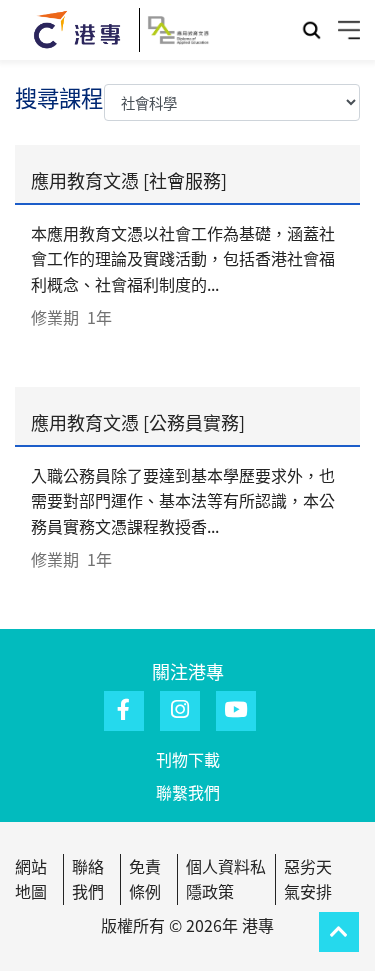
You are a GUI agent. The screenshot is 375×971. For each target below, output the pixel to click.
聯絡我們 (88, 879)
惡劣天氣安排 (308, 879)
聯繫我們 (188, 792)
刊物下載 (188, 759)
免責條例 (145, 879)
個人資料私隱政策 (226, 879)
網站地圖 (31, 879)
